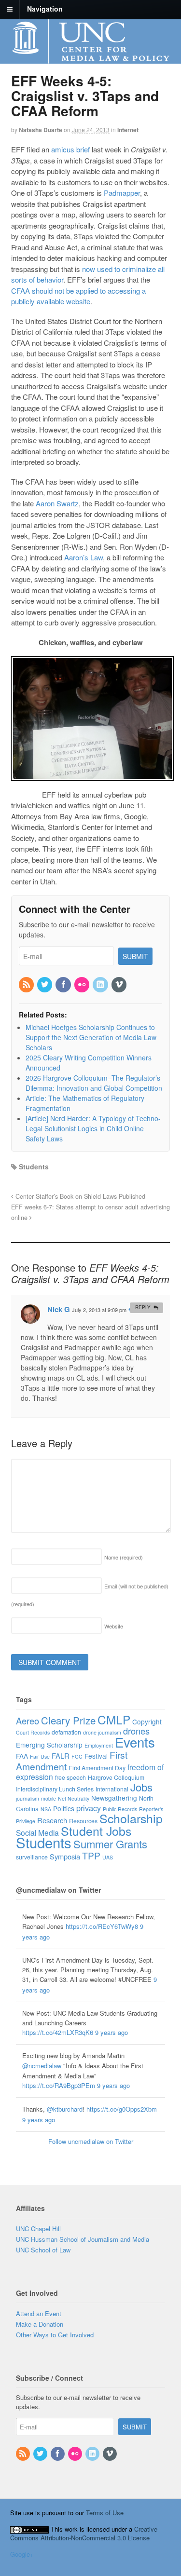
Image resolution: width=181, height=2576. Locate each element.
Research (52, 1820)
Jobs (141, 1787)
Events (135, 1742)
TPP (91, 1855)
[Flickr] (83, 985)
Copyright (147, 1722)
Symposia (65, 1856)
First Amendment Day (97, 1768)
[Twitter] (45, 985)
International (112, 1789)
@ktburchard (65, 2109)
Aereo (28, 1721)
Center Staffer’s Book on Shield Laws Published (79, 1196)
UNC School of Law (43, 2250)
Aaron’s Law (84, 557)
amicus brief (70, 149)
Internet (128, 130)
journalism (28, 1798)
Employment (99, 1745)
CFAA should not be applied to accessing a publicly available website (78, 296)
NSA (46, 1809)
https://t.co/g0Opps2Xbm (122, 2109)
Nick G (59, 1309)
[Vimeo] (120, 985)
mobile (49, 1798)
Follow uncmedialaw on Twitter (91, 2141)
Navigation (45, 9)
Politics (64, 1808)
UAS (108, 1857)
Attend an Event (39, 2313)
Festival (96, 1756)
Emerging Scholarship (49, 1745)
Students (34, 1166)
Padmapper (122, 193)
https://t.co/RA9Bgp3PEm (59, 2085)
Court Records (33, 1732)
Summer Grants (110, 1844)
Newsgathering (114, 1798)
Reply (143, 1307)
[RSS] (27, 985)
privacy (89, 1808)
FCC (77, 1756)
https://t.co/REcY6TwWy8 (102, 1926)
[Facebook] (64, 985)
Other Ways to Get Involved (55, 2335)
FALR (61, 1756)
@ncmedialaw (42, 2066)
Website (114, 1626)
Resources (83, 1821)
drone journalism (102, 1732)
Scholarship (131, 1818)
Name (124, 1557)
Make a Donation (40, 2324)
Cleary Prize (68, 1720)
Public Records (120, 1809)
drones (136, 1731)
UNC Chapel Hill (38, 2229)
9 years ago (111, 2032)
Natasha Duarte (41, 130)
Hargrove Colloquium (116, 1777)
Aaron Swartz (57, 503)
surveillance (32, 1857)
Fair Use (40, 1756)
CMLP (114, 1719)
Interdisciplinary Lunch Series (55, 1789)
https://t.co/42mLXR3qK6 (58, 2032)
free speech (70, 1777)
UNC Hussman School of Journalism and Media (83, 2239)
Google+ (22, 2554)
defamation (66, 1732)
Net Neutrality (74, 1798)
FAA (22, 1756)
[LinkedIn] (101, 985)
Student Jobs (96, 1830)
